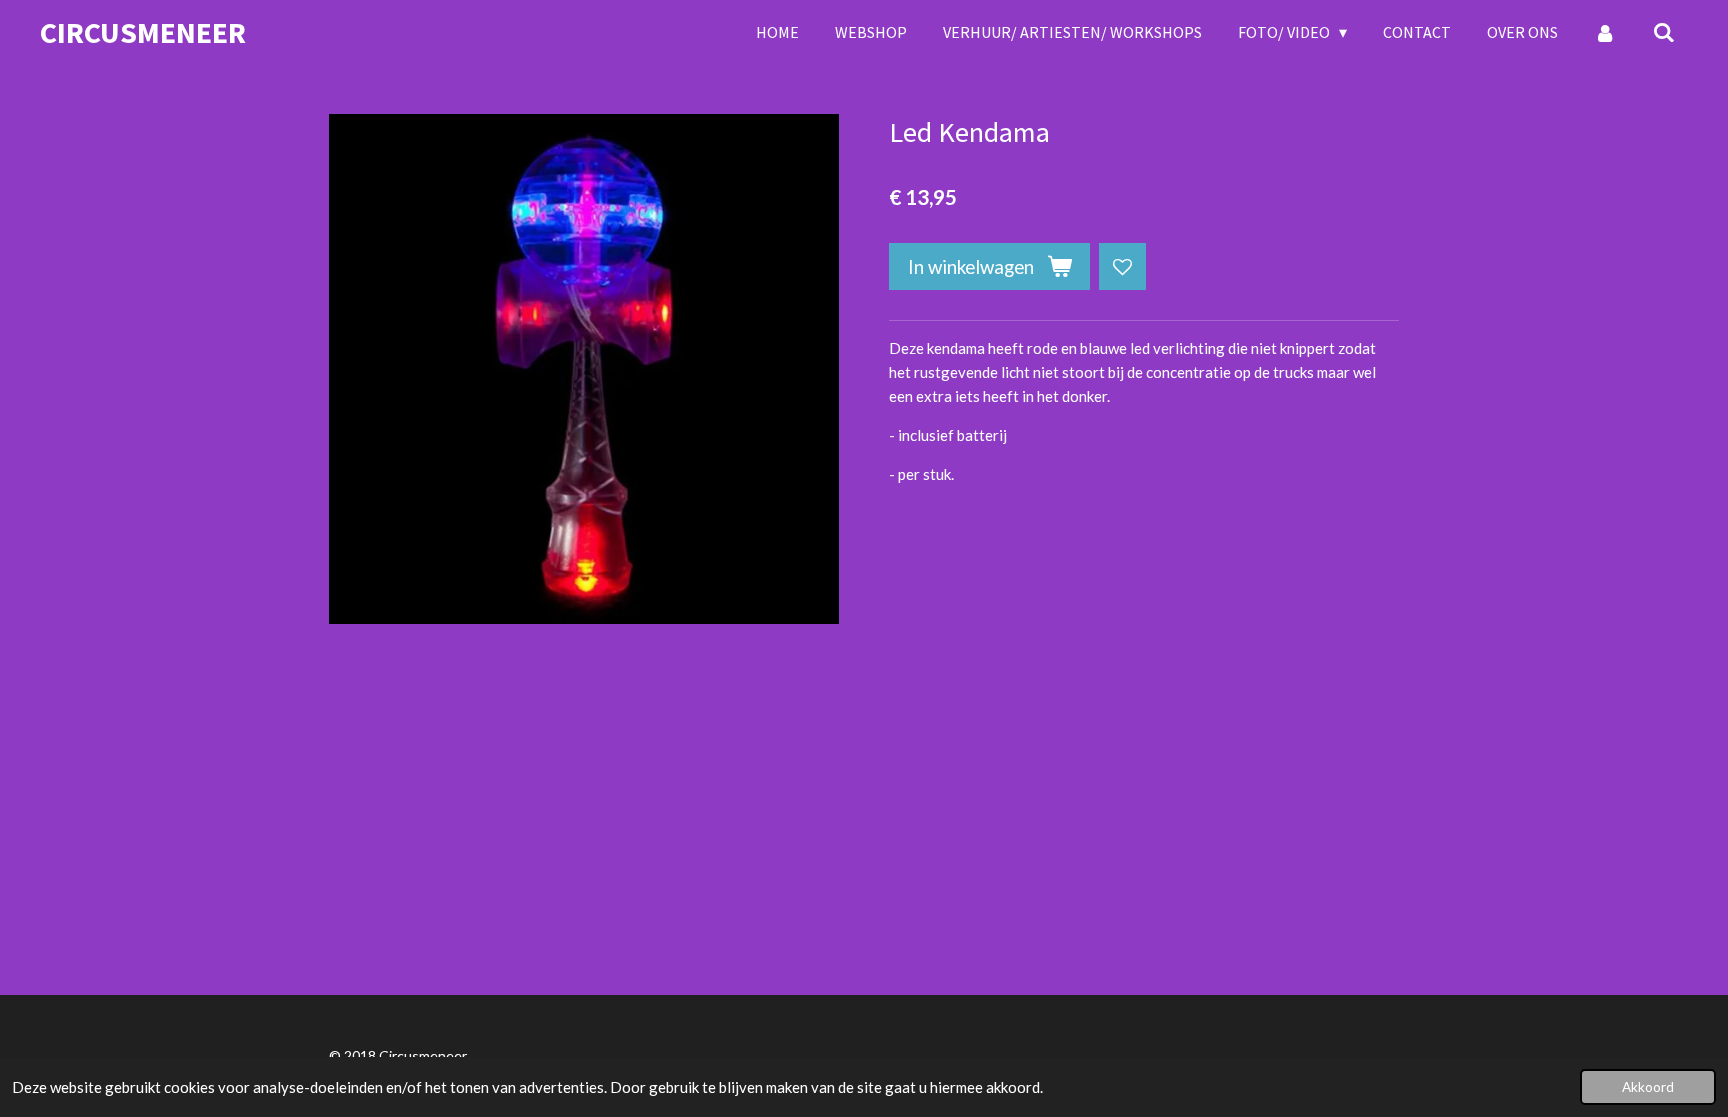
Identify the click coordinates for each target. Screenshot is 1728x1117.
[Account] (1605, 32)
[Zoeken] (1664, 32)
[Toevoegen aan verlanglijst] (1122, 266)
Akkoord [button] (1648, 1087)
